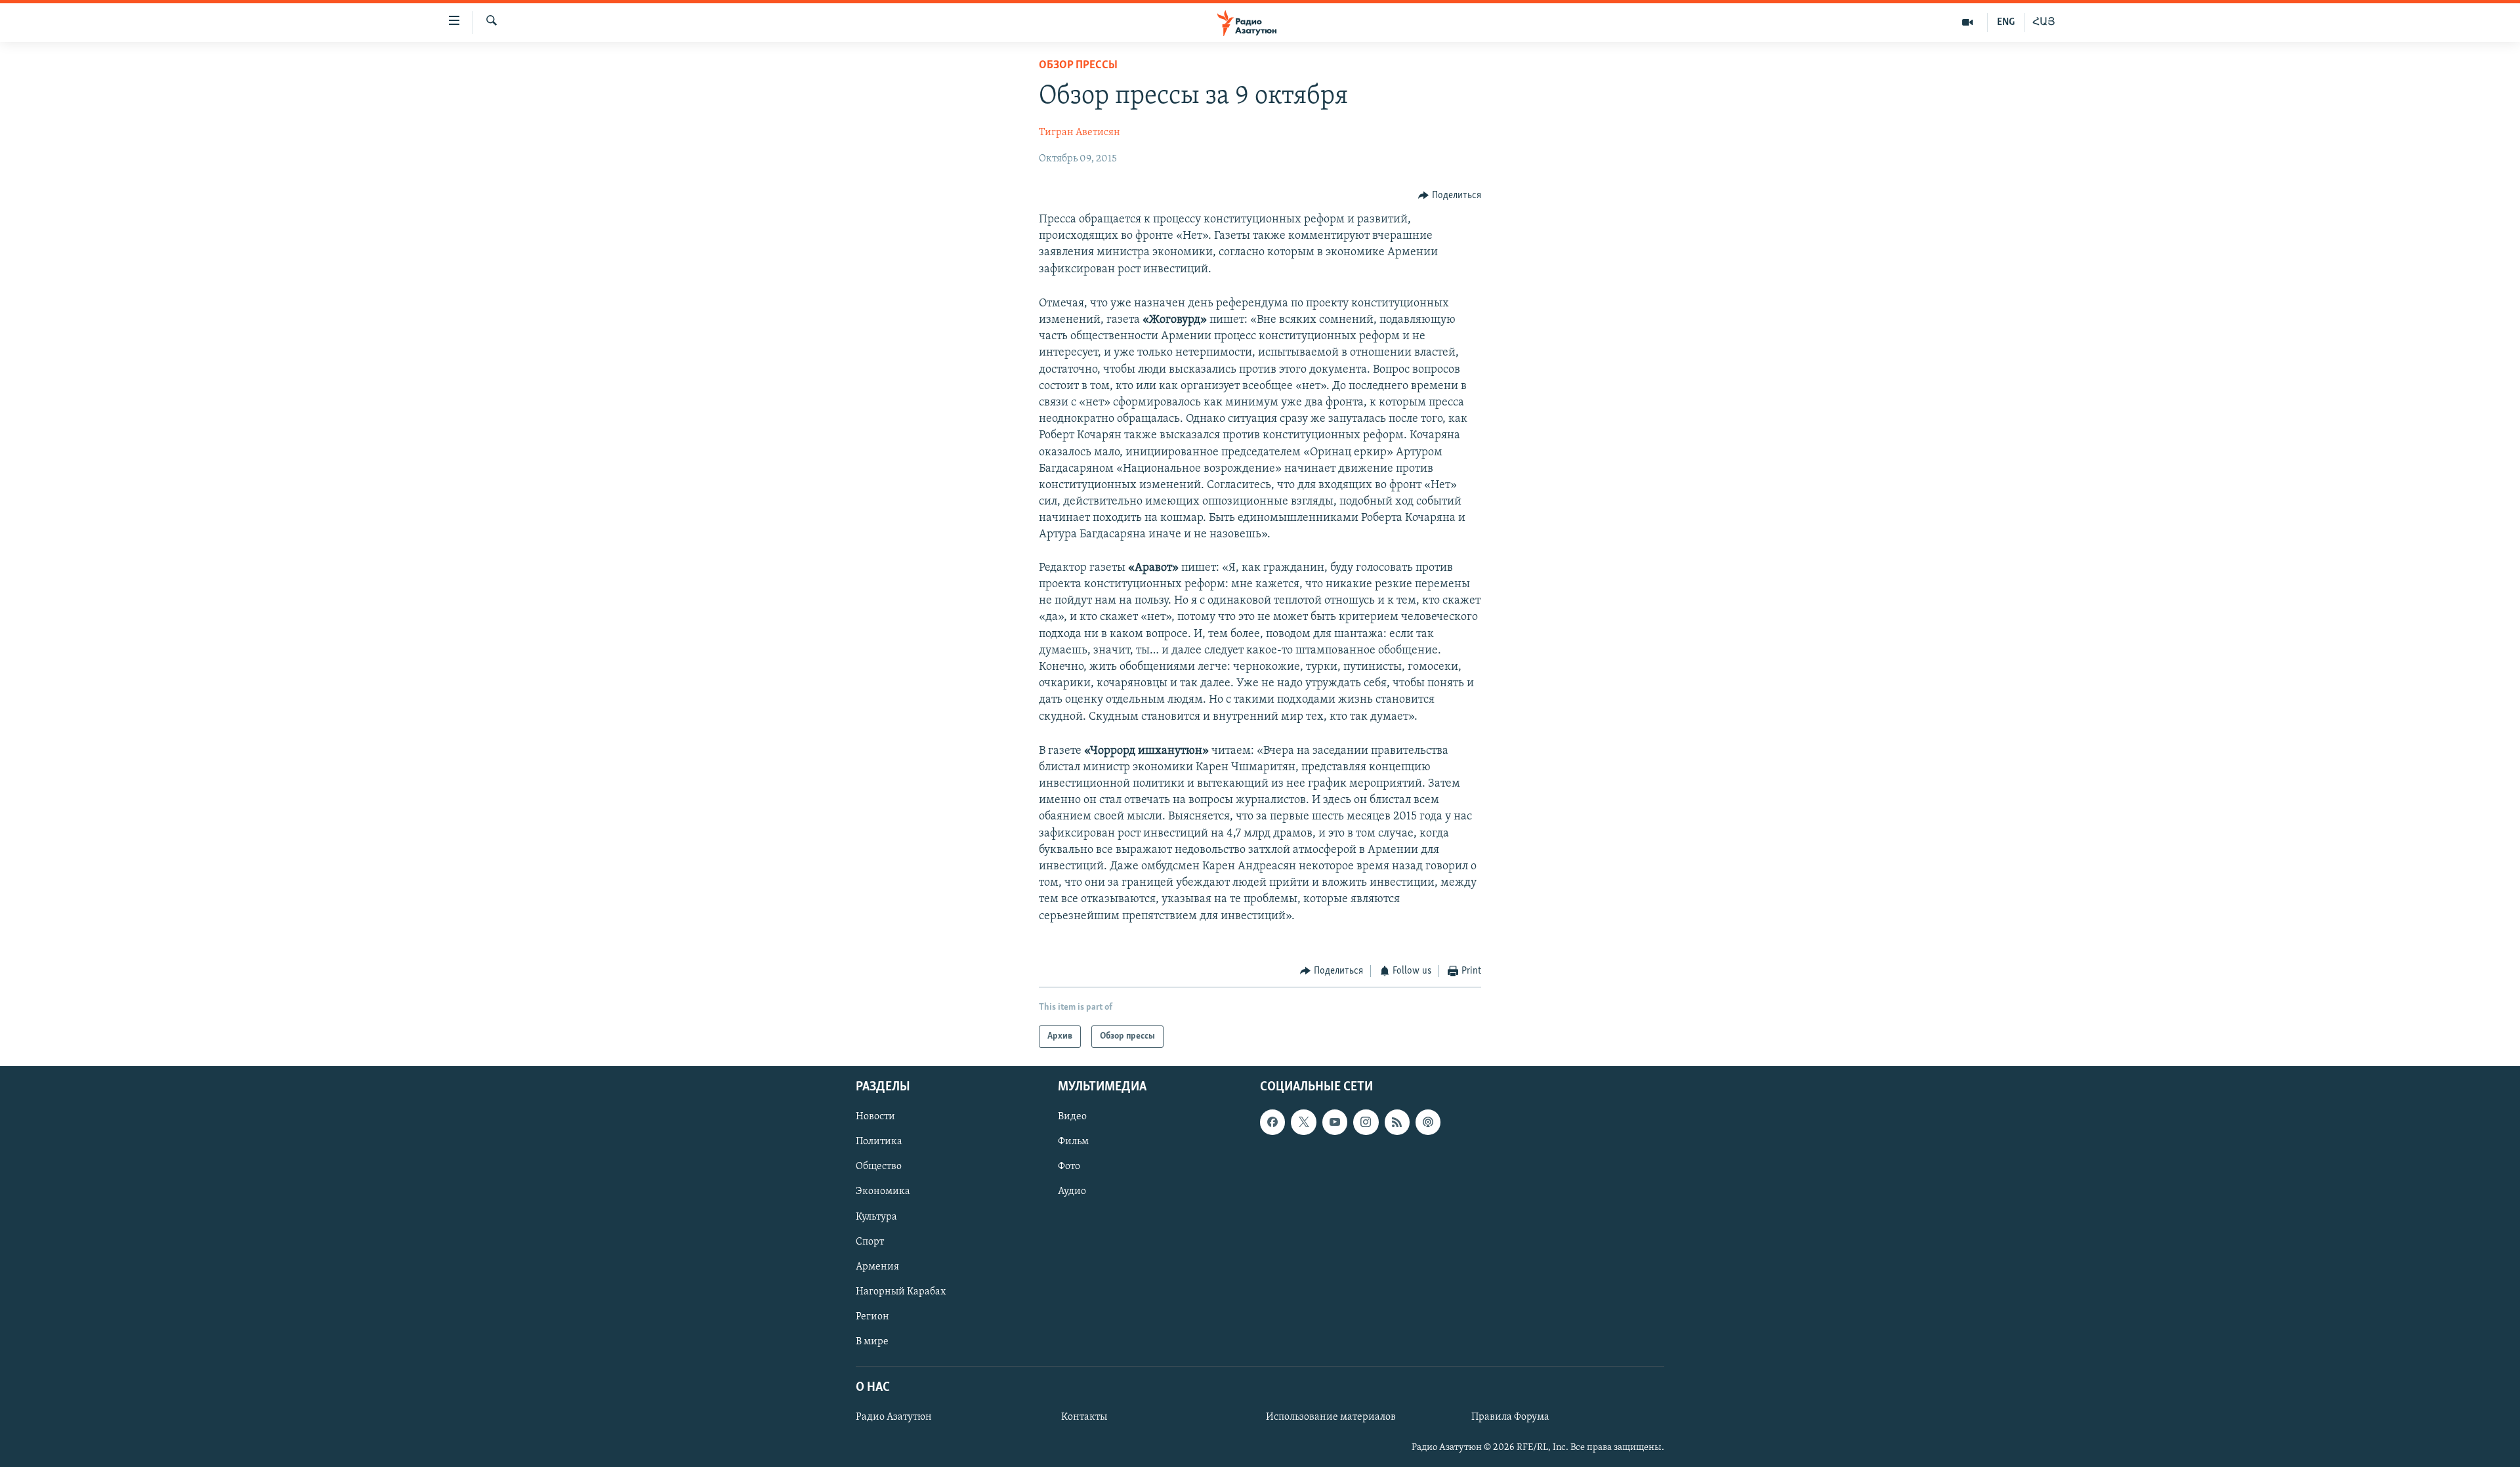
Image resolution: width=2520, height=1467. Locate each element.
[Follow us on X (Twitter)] (1303, 1123)
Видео (1072, 1117)
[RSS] (1397, 1123)
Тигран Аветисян (1080, 133)
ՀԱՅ (2044, 22)
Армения (877, 1267)
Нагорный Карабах (901, 1292)
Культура (876, 1217)
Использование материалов (1331, 1417)
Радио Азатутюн (894, 1417)
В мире (872, 1342)
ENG (2006, 22)
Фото (1069, 1167)
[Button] (1450, 196)
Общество (879, 1167)
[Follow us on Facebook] (1272, 1123)
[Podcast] (1428, 1123)
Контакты (1084, 1417)
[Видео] (1968, 22)
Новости (875, 1117)
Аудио (1072, 1192)
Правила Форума (1510, 1417)
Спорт (870, 1242)
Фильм (1073, 1142)
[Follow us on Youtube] (1335, 1123)
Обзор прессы (1078, 66)
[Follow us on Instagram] (1366, 1123)
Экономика (883, 1192)
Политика (879, 1142)
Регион (872, 1317)
